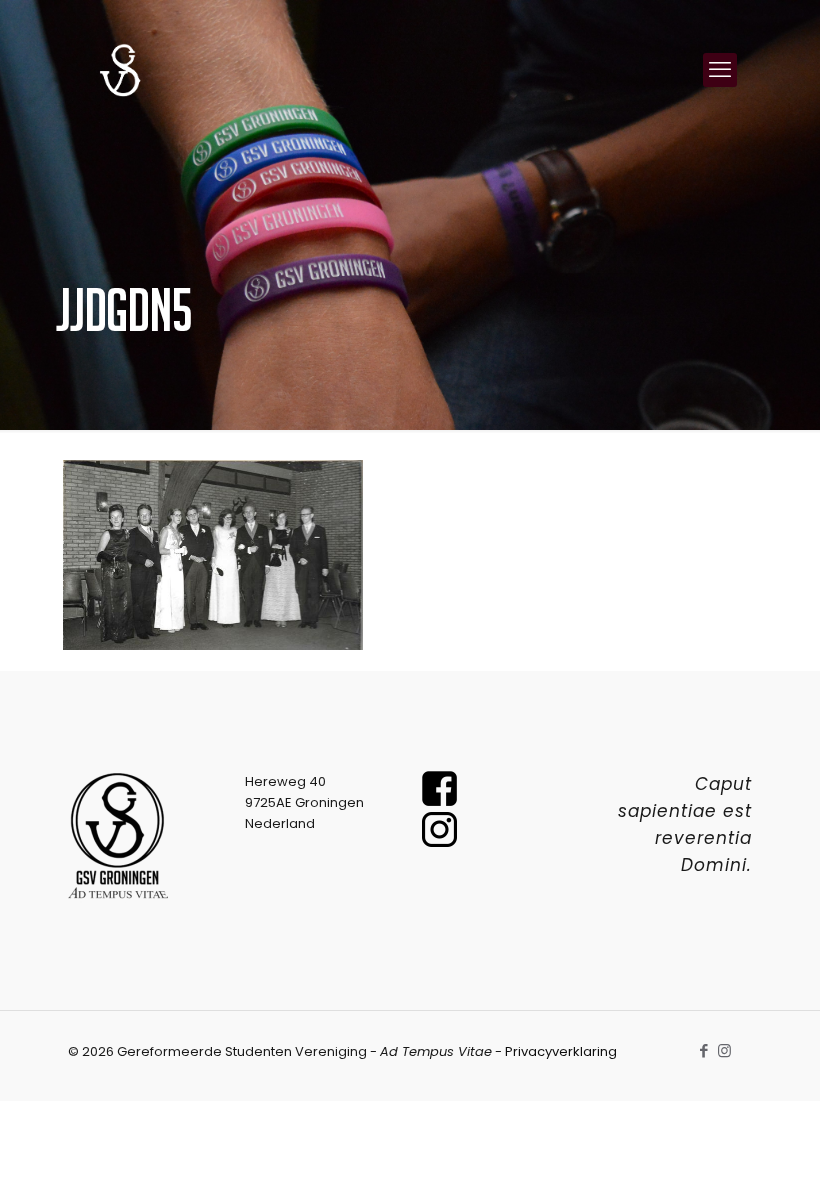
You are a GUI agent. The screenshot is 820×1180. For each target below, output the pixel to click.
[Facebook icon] (703, 1050)
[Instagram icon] (724, 1050)
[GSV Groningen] (120, 70)
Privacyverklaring (561, 1051)
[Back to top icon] (724, 1139)
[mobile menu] (720, 70)
